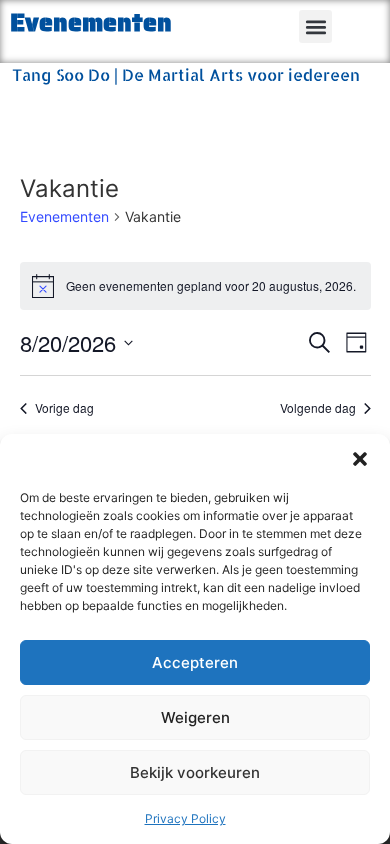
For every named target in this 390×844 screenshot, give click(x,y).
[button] (360, 459)
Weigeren (195, 717)
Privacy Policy (185, 818)
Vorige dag (64, 408)
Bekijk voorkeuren (195, 772)
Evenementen (64, 216)
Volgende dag (318, 408)
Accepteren (195, 662)
